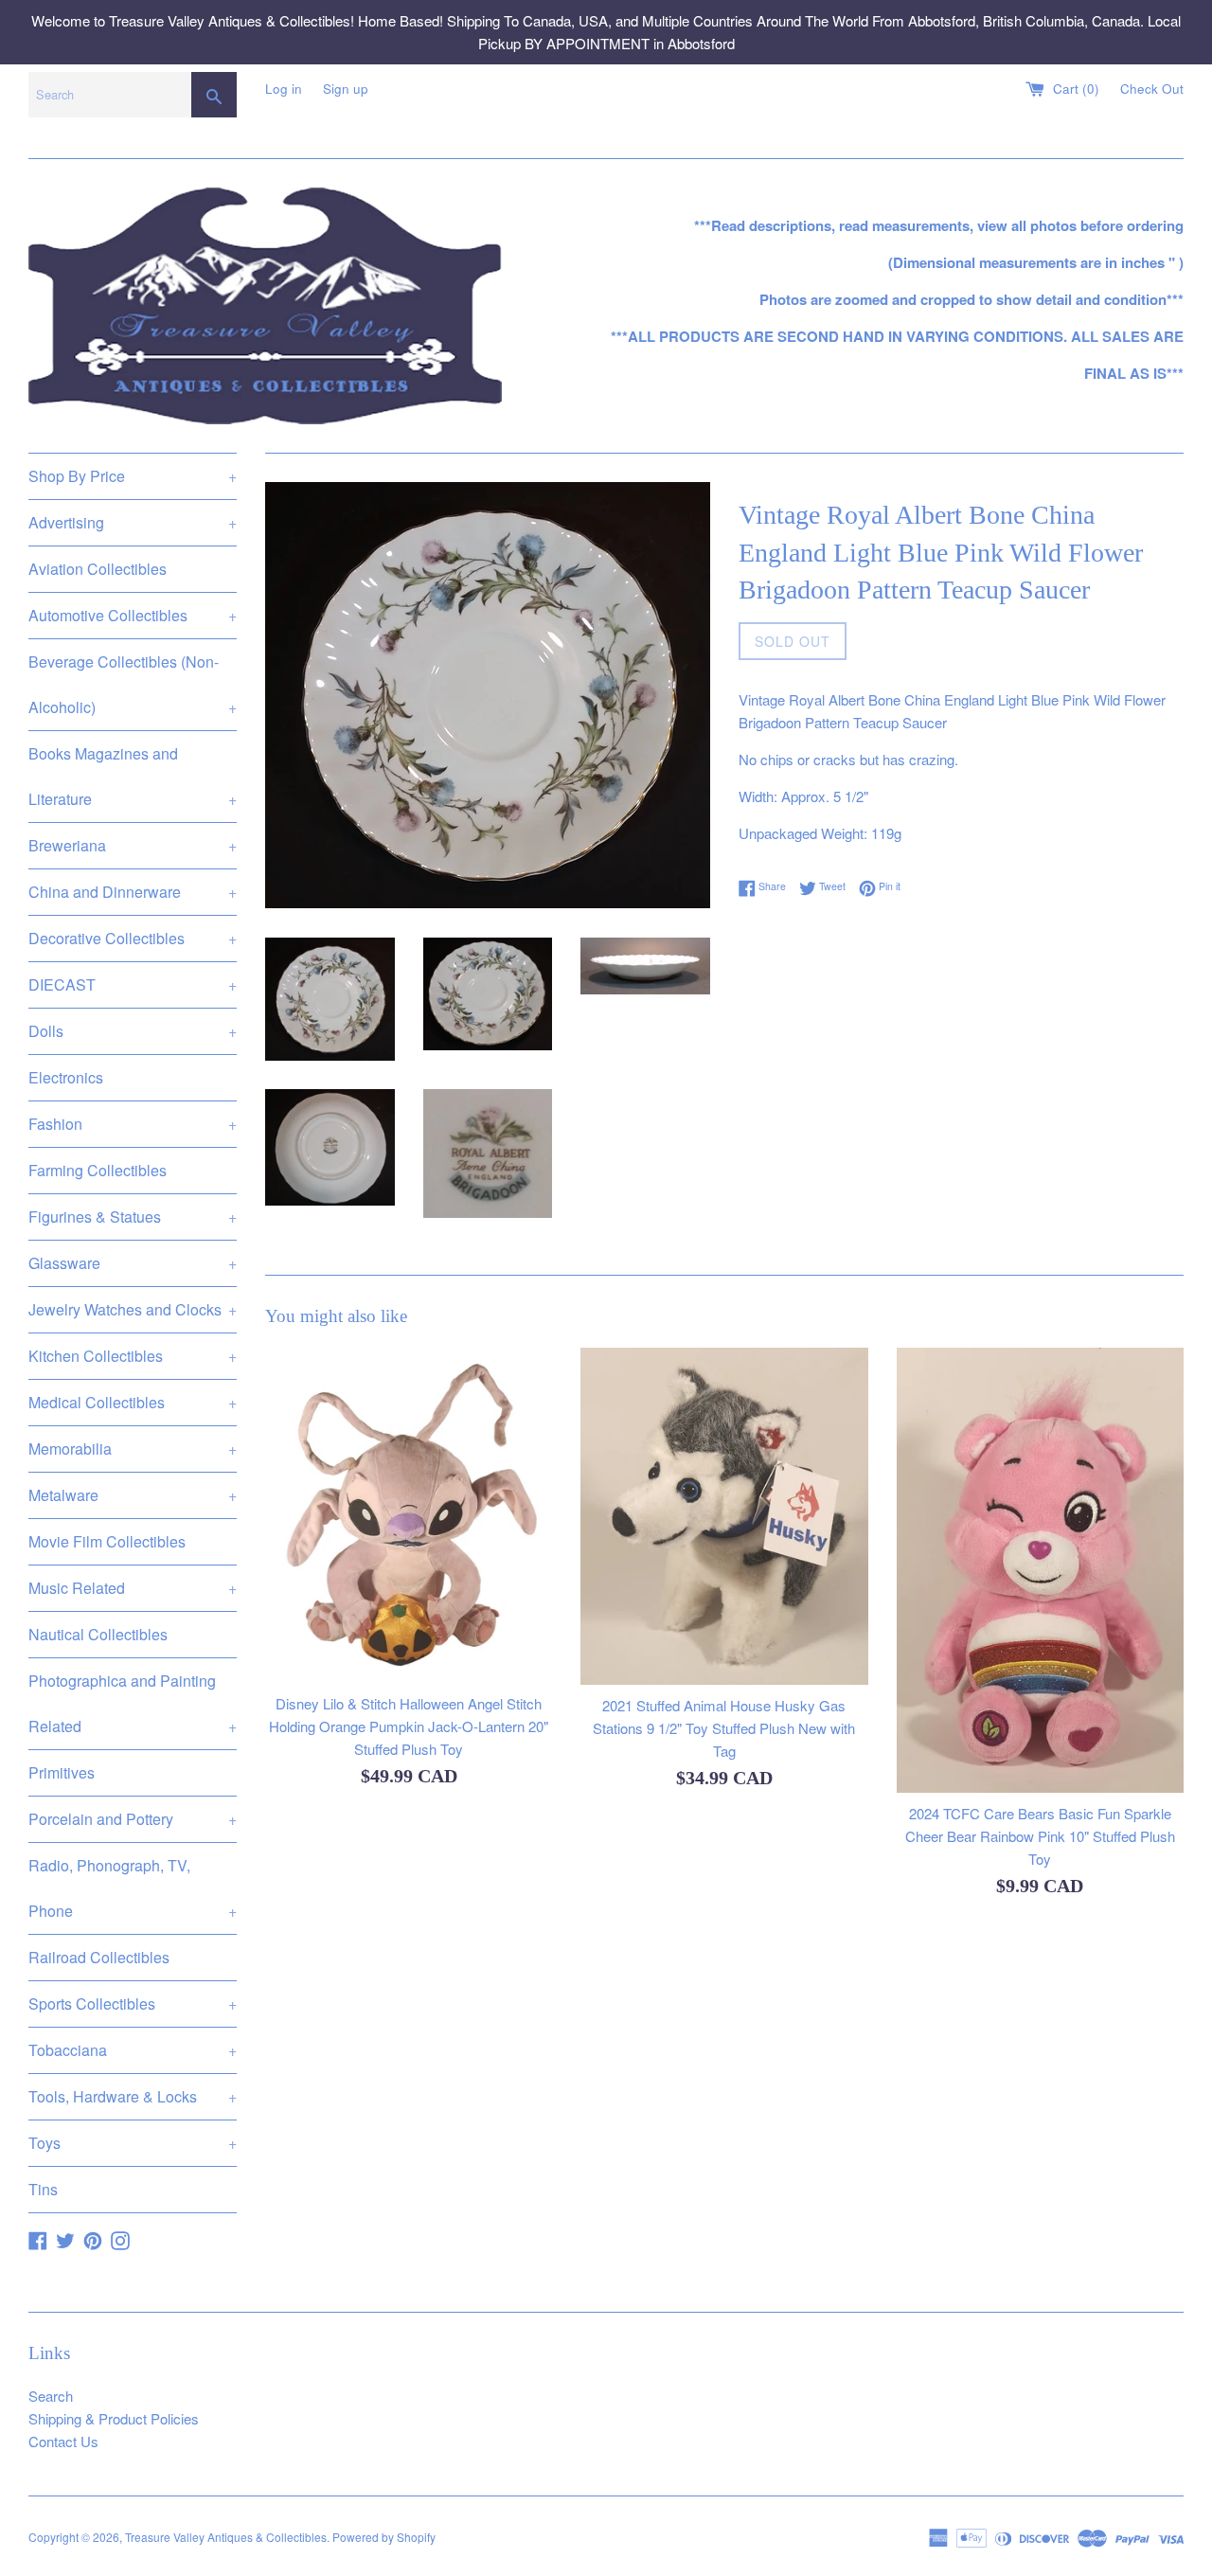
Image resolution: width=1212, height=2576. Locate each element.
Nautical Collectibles (98, 1634)
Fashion (133, 1124)
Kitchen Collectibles (133, 1356)
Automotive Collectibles (133, 615)
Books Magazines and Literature (133, 776)
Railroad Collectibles (99, 1957)
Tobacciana (133, 2050)
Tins (43, 2189)
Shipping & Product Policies (114, 2418)
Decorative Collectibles (133, 938)
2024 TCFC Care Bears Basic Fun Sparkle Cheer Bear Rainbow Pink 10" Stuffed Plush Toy (1040, 1836)
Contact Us (63, 2441)
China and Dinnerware (133, 892)
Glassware (133, 1263)
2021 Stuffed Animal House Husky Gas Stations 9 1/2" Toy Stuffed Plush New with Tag (724, 1728)
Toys (133, 2143)
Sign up (346, 89)
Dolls (133, 1031)
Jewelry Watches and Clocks (133, 1309)
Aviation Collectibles (98, 569)
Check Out (1152, 89)
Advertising (133, 522)
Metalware (133, 1495)
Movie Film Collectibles (107, 1541)
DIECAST (133, 984)
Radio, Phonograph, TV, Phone (133, 1888)
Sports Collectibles (133, 2004)
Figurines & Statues (133, 1216)
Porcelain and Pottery (133, 1819)
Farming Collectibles (98, 1170)
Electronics (66, 1077)
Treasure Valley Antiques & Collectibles (226, 2537)
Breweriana (133, 845)
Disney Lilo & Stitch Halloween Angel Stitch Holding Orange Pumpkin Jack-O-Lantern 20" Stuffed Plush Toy (409, 1725)
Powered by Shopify (384, 2537)
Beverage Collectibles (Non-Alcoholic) (133, 684)
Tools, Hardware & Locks (133, 2096)
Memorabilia (133, 1449)
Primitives (62, 1772)
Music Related (133, 1588)
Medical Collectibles (133, 1402)
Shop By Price (133, 476)
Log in (284, 89)
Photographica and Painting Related (133, 1703)
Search (51, 2396)
